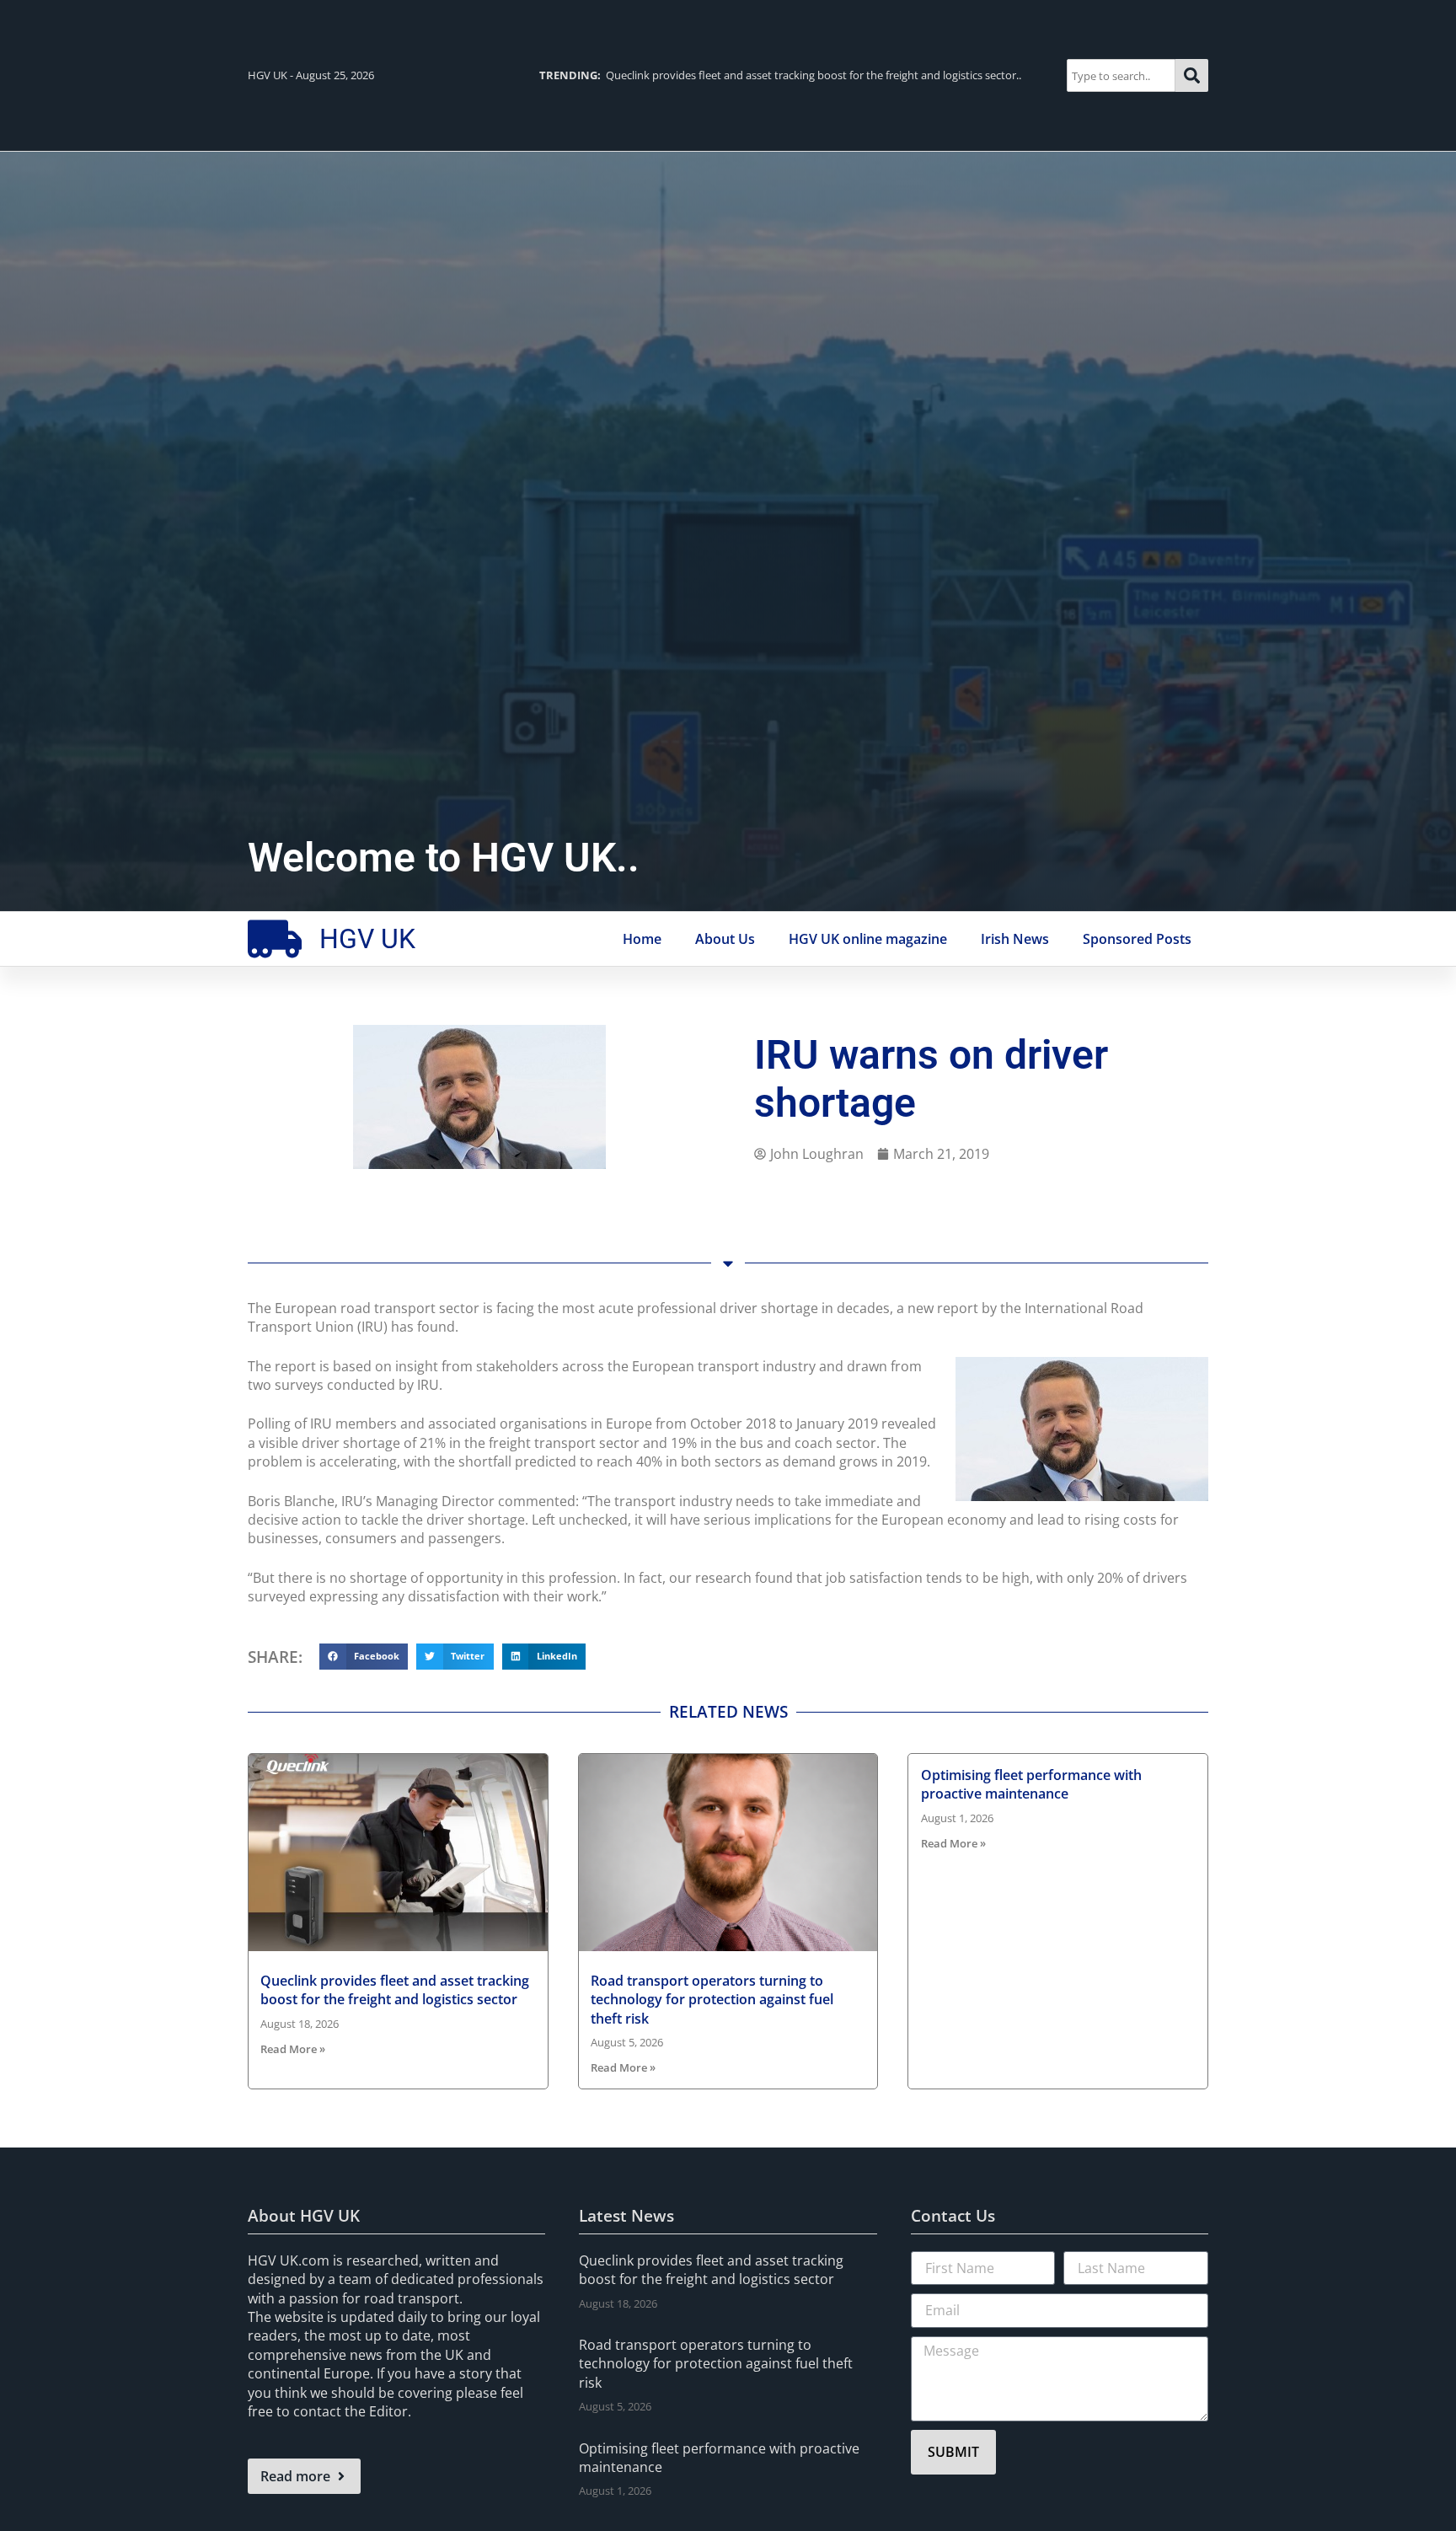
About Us (725, 939)
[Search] (1192, 75)
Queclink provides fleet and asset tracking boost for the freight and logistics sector (395, 1990)
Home (642, 939)
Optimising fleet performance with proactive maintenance (1031, 1784)
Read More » (293, 2049)
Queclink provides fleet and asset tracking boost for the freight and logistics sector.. (780, 75)
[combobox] (1121, 75)
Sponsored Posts (1137, 939)
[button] (364, 1657)
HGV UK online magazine (868, 939)
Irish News (1015, 939)
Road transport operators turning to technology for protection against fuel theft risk (712, 2000)
